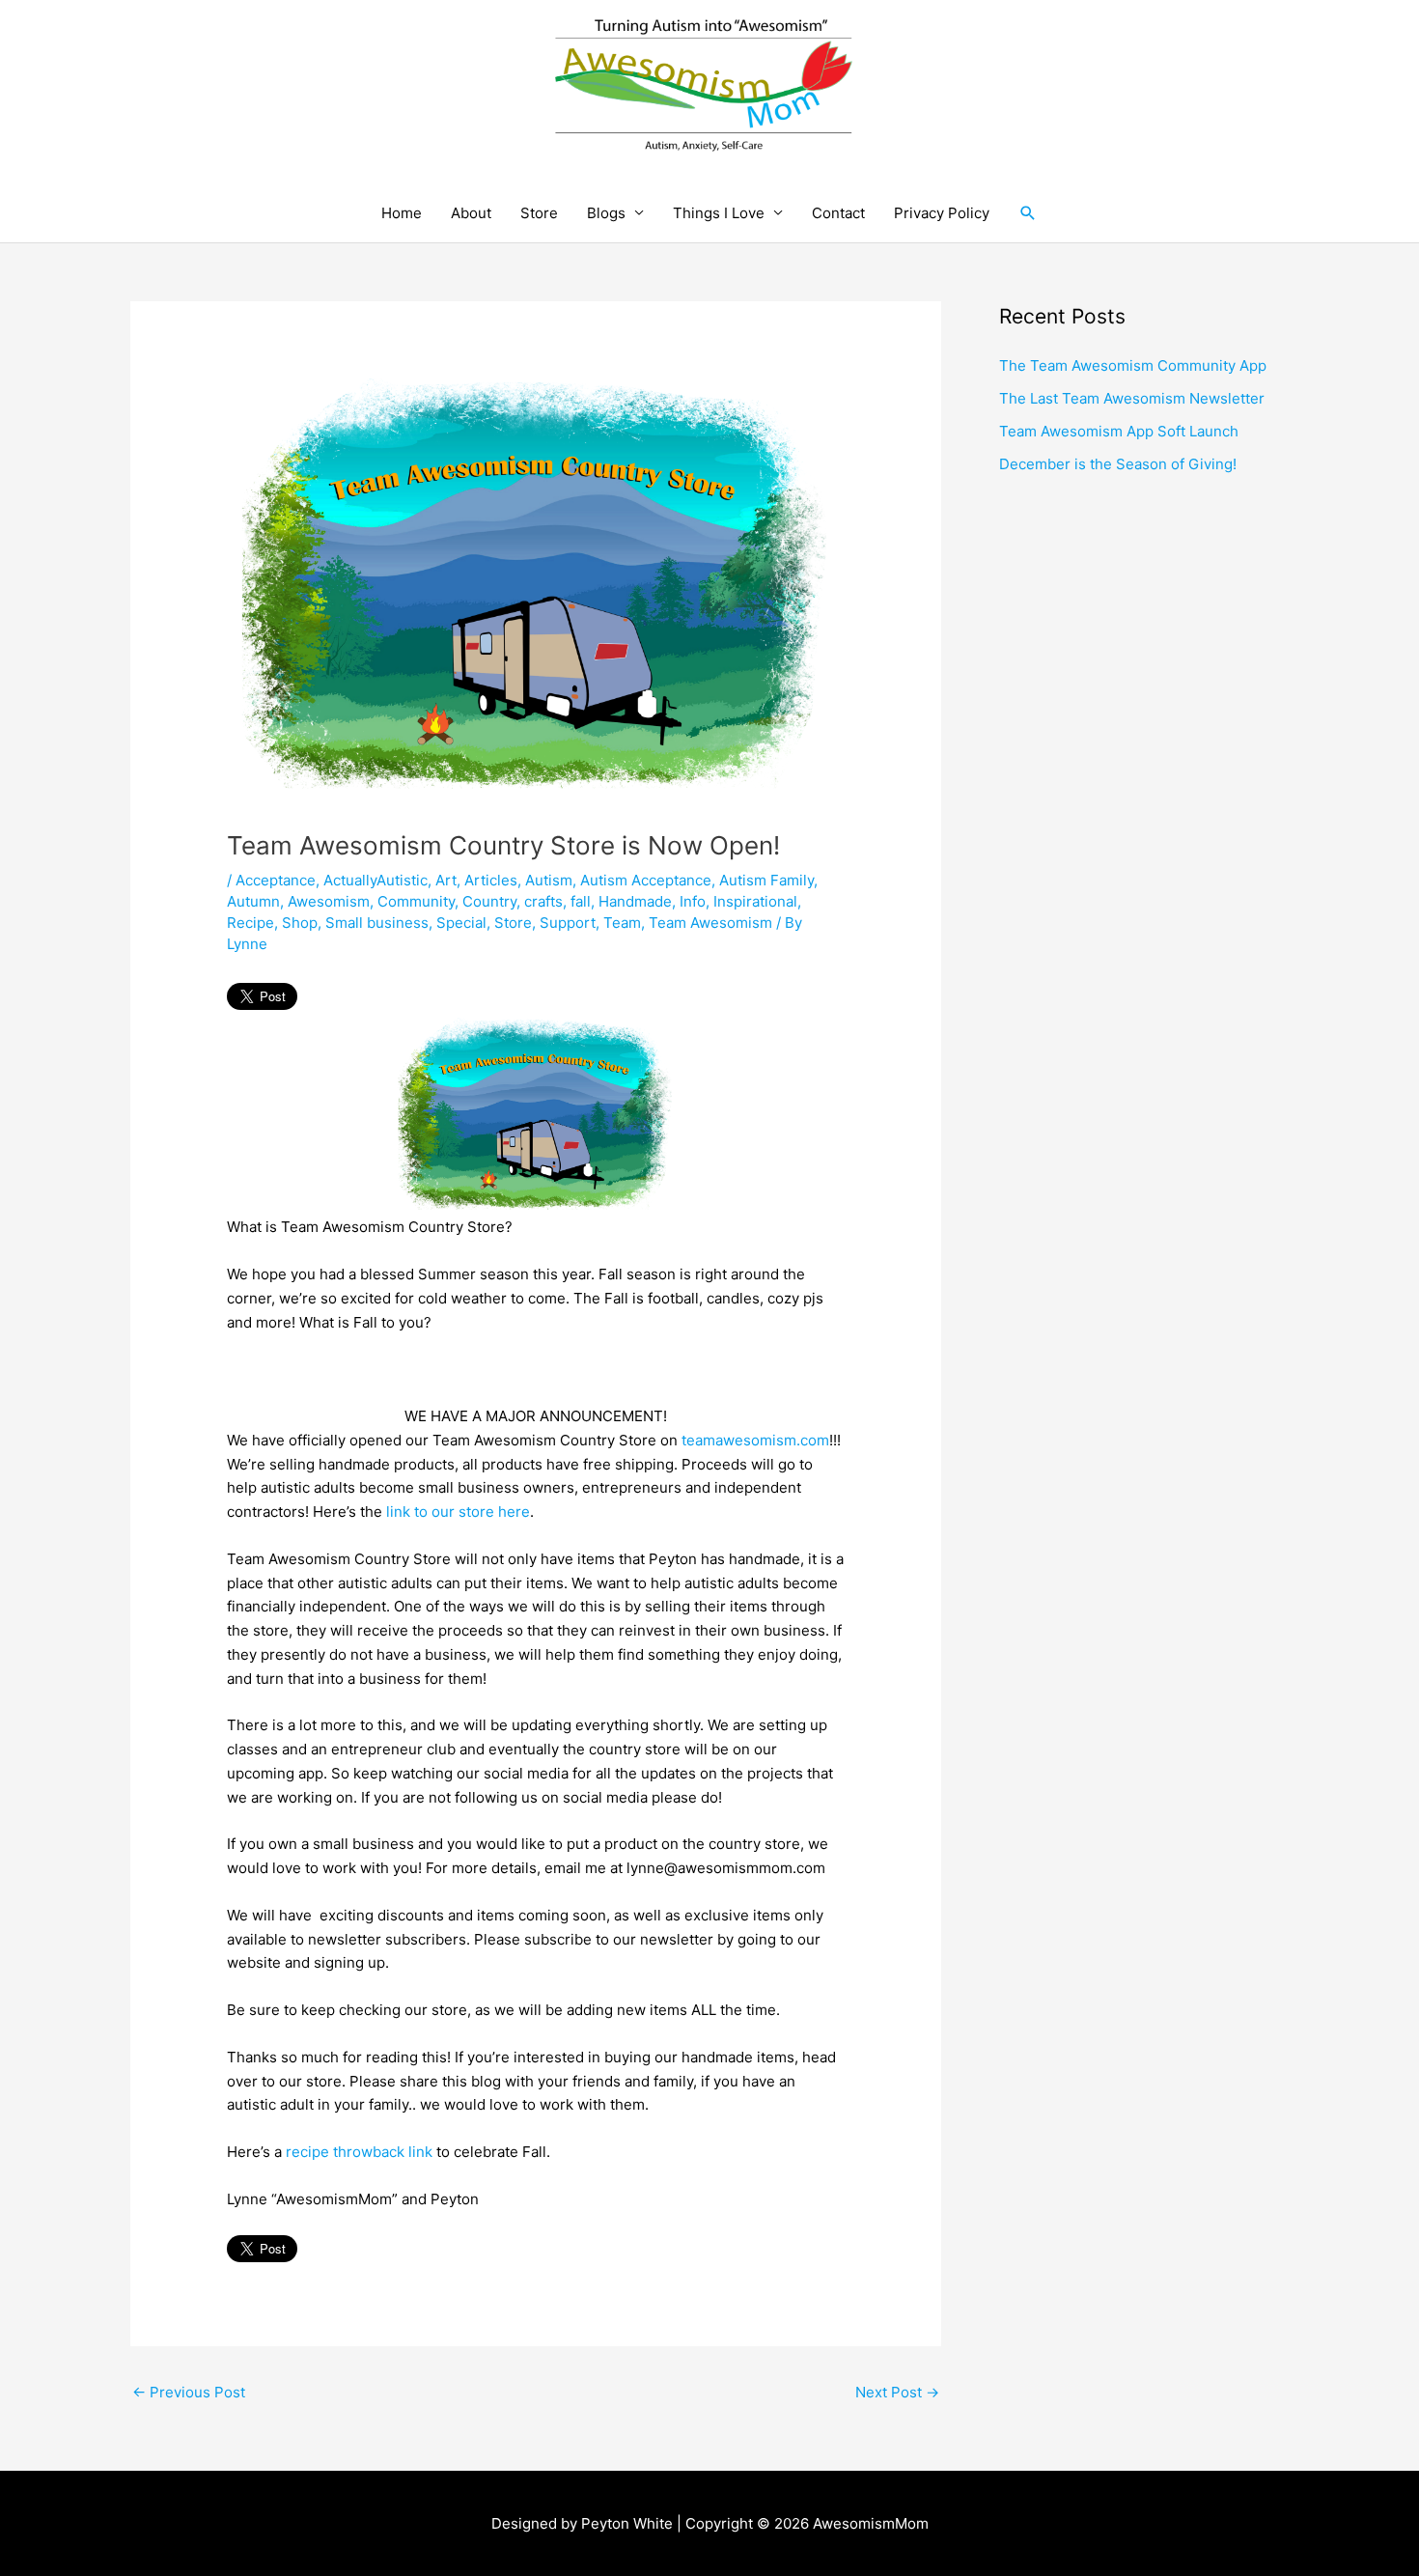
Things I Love (719, 213)
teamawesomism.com (755, 1440)
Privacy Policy (942, 213)
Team (622, 923)
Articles (491, 880)
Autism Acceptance (646, 880)
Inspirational (755, 901)
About (471, 213)
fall (581, 901)
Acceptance (276, 880)
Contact (838, 213)
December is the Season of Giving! (1118, 464)
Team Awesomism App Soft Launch (1119, 431)
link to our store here (458, 1512)
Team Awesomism (710, 923)
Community (416, 901)
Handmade (635, 901)
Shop (300, 923)
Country (489, 901)
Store (539, 213)
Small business (377, 923)
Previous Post (189, 2392)
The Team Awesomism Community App (1133, 365)
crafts (543, 901)
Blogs (606, 213)
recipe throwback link (359, 2152)
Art (446, 880)
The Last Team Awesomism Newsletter (1132, 398)
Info (693, 901)
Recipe (250, 923)
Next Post (897, 2392)
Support (568, 923)
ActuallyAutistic (376, 880)
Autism (549, 880)
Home (402, 213)
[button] (1028, 213)
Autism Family (766, 880)
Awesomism (329, 901)
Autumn (253, 901)
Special (461, 923)
